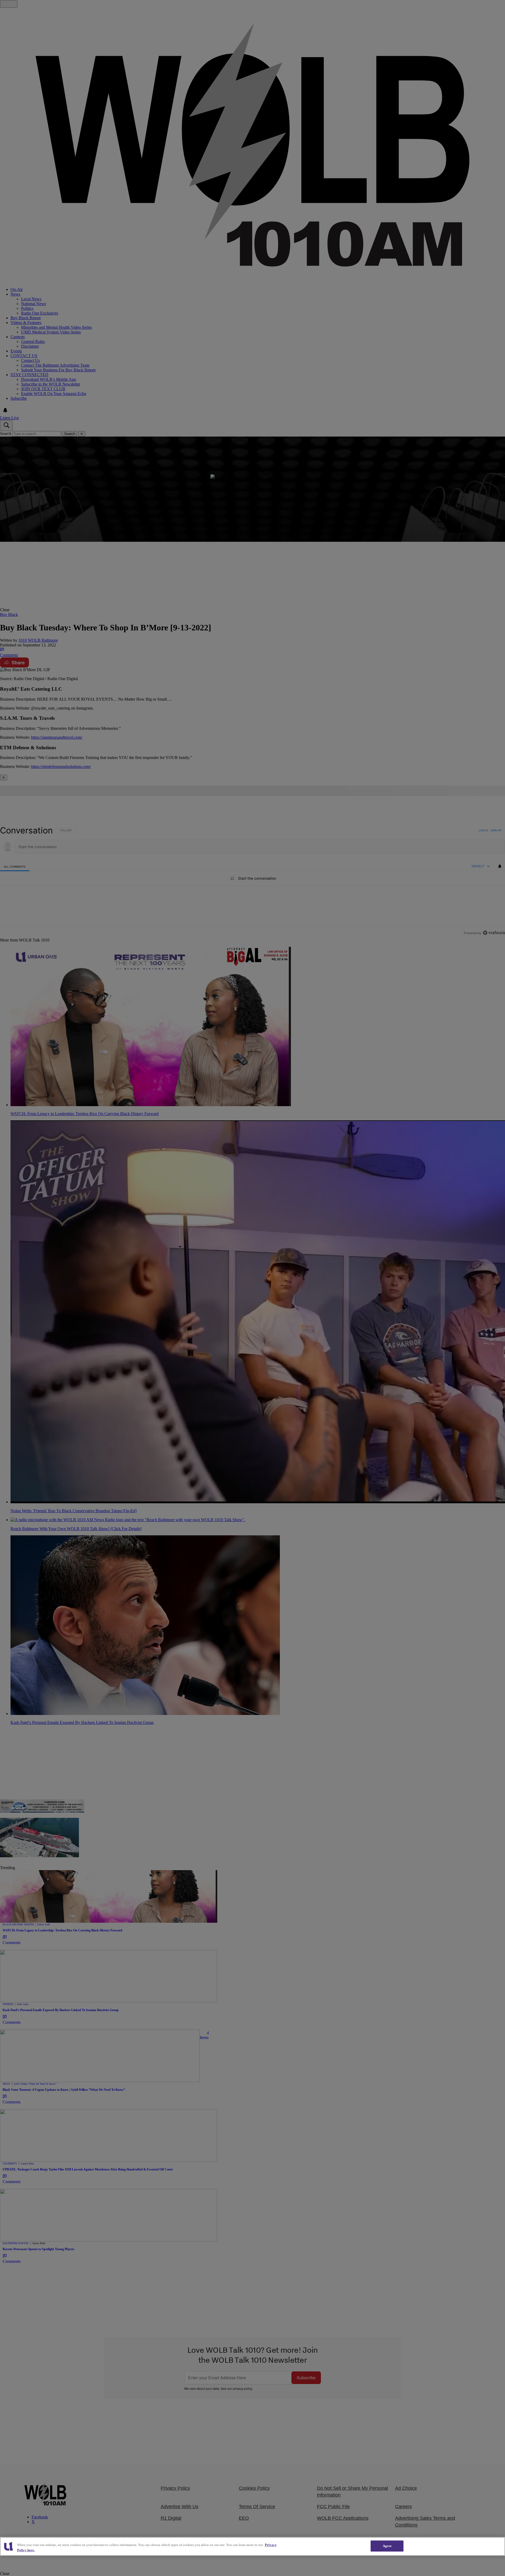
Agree (387, 2546)
